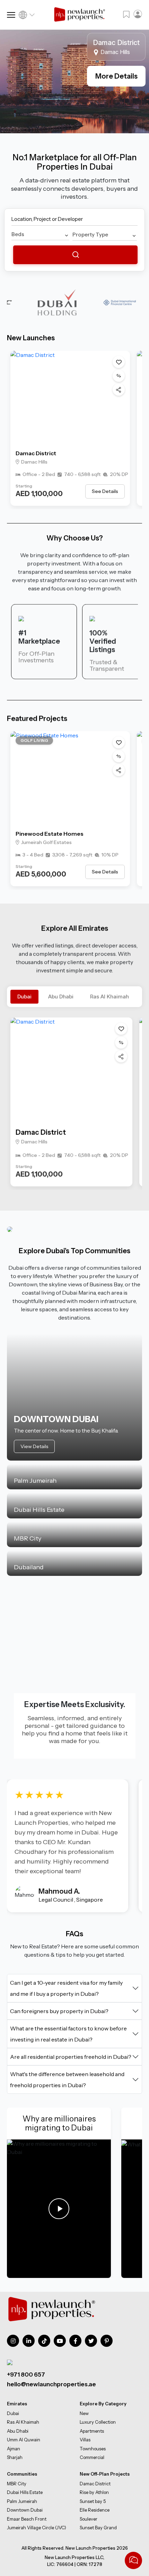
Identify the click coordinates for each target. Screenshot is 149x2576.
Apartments (92, 2431)
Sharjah (15, 2457)
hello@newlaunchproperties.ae (51, 2384)
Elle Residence (95, 2510)
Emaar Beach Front (27, 2519)
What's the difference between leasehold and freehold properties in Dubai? (67, 2080)
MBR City (17, 2484)
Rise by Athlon (94, 2492)
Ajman (14, 2448)
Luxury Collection (98, 2422)
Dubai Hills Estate (25, 2492)
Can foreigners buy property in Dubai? (59, 2011)
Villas (85, 2440)
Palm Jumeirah (22, 2501)
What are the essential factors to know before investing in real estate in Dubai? (68, 2034)
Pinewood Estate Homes (50, 834)
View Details (34, 1446)
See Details (105, 491)
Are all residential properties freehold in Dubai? (71, 2057)
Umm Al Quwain (24, 2440)
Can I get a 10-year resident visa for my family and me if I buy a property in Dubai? (66, 1988)
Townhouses (93, 2448)
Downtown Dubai (25, 2510)
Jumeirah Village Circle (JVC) (37, 2528)
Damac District (36, 453)
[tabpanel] (74, 81)
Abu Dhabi (61, 997)
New (84, 2413)
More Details (116, 76)
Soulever (89, 2519)
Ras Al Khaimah (109, 997)
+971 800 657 (26, 2375)
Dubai (24, 997)
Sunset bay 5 (93, 2501)
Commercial (92, 2457)
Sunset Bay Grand (98, 2528)
